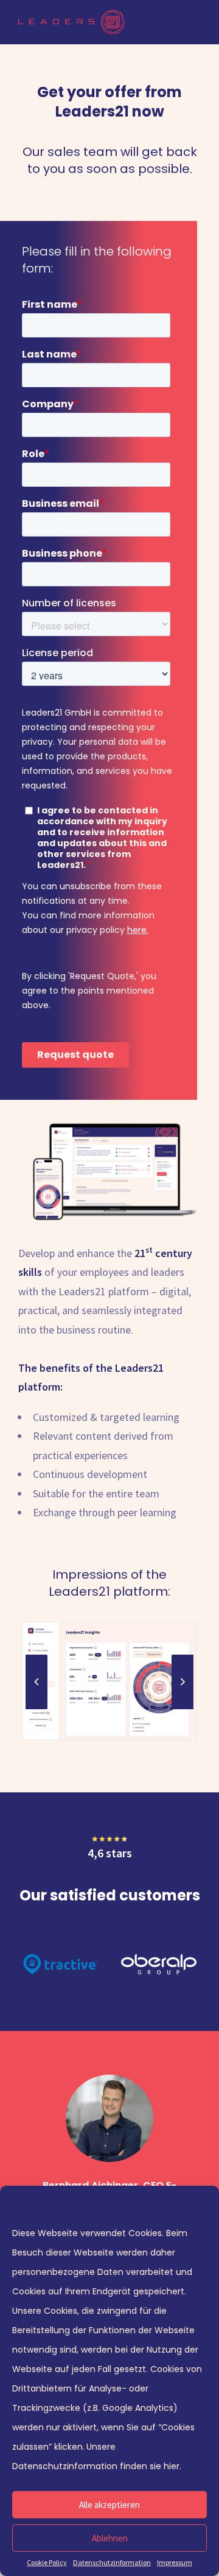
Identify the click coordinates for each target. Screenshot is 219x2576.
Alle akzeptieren (109, 2505)
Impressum (175, 2562)
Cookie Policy (47, 2562)
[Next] (182, 1682)
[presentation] (36, 1709)
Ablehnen (110, 2538)
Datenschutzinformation (112, 2562)
